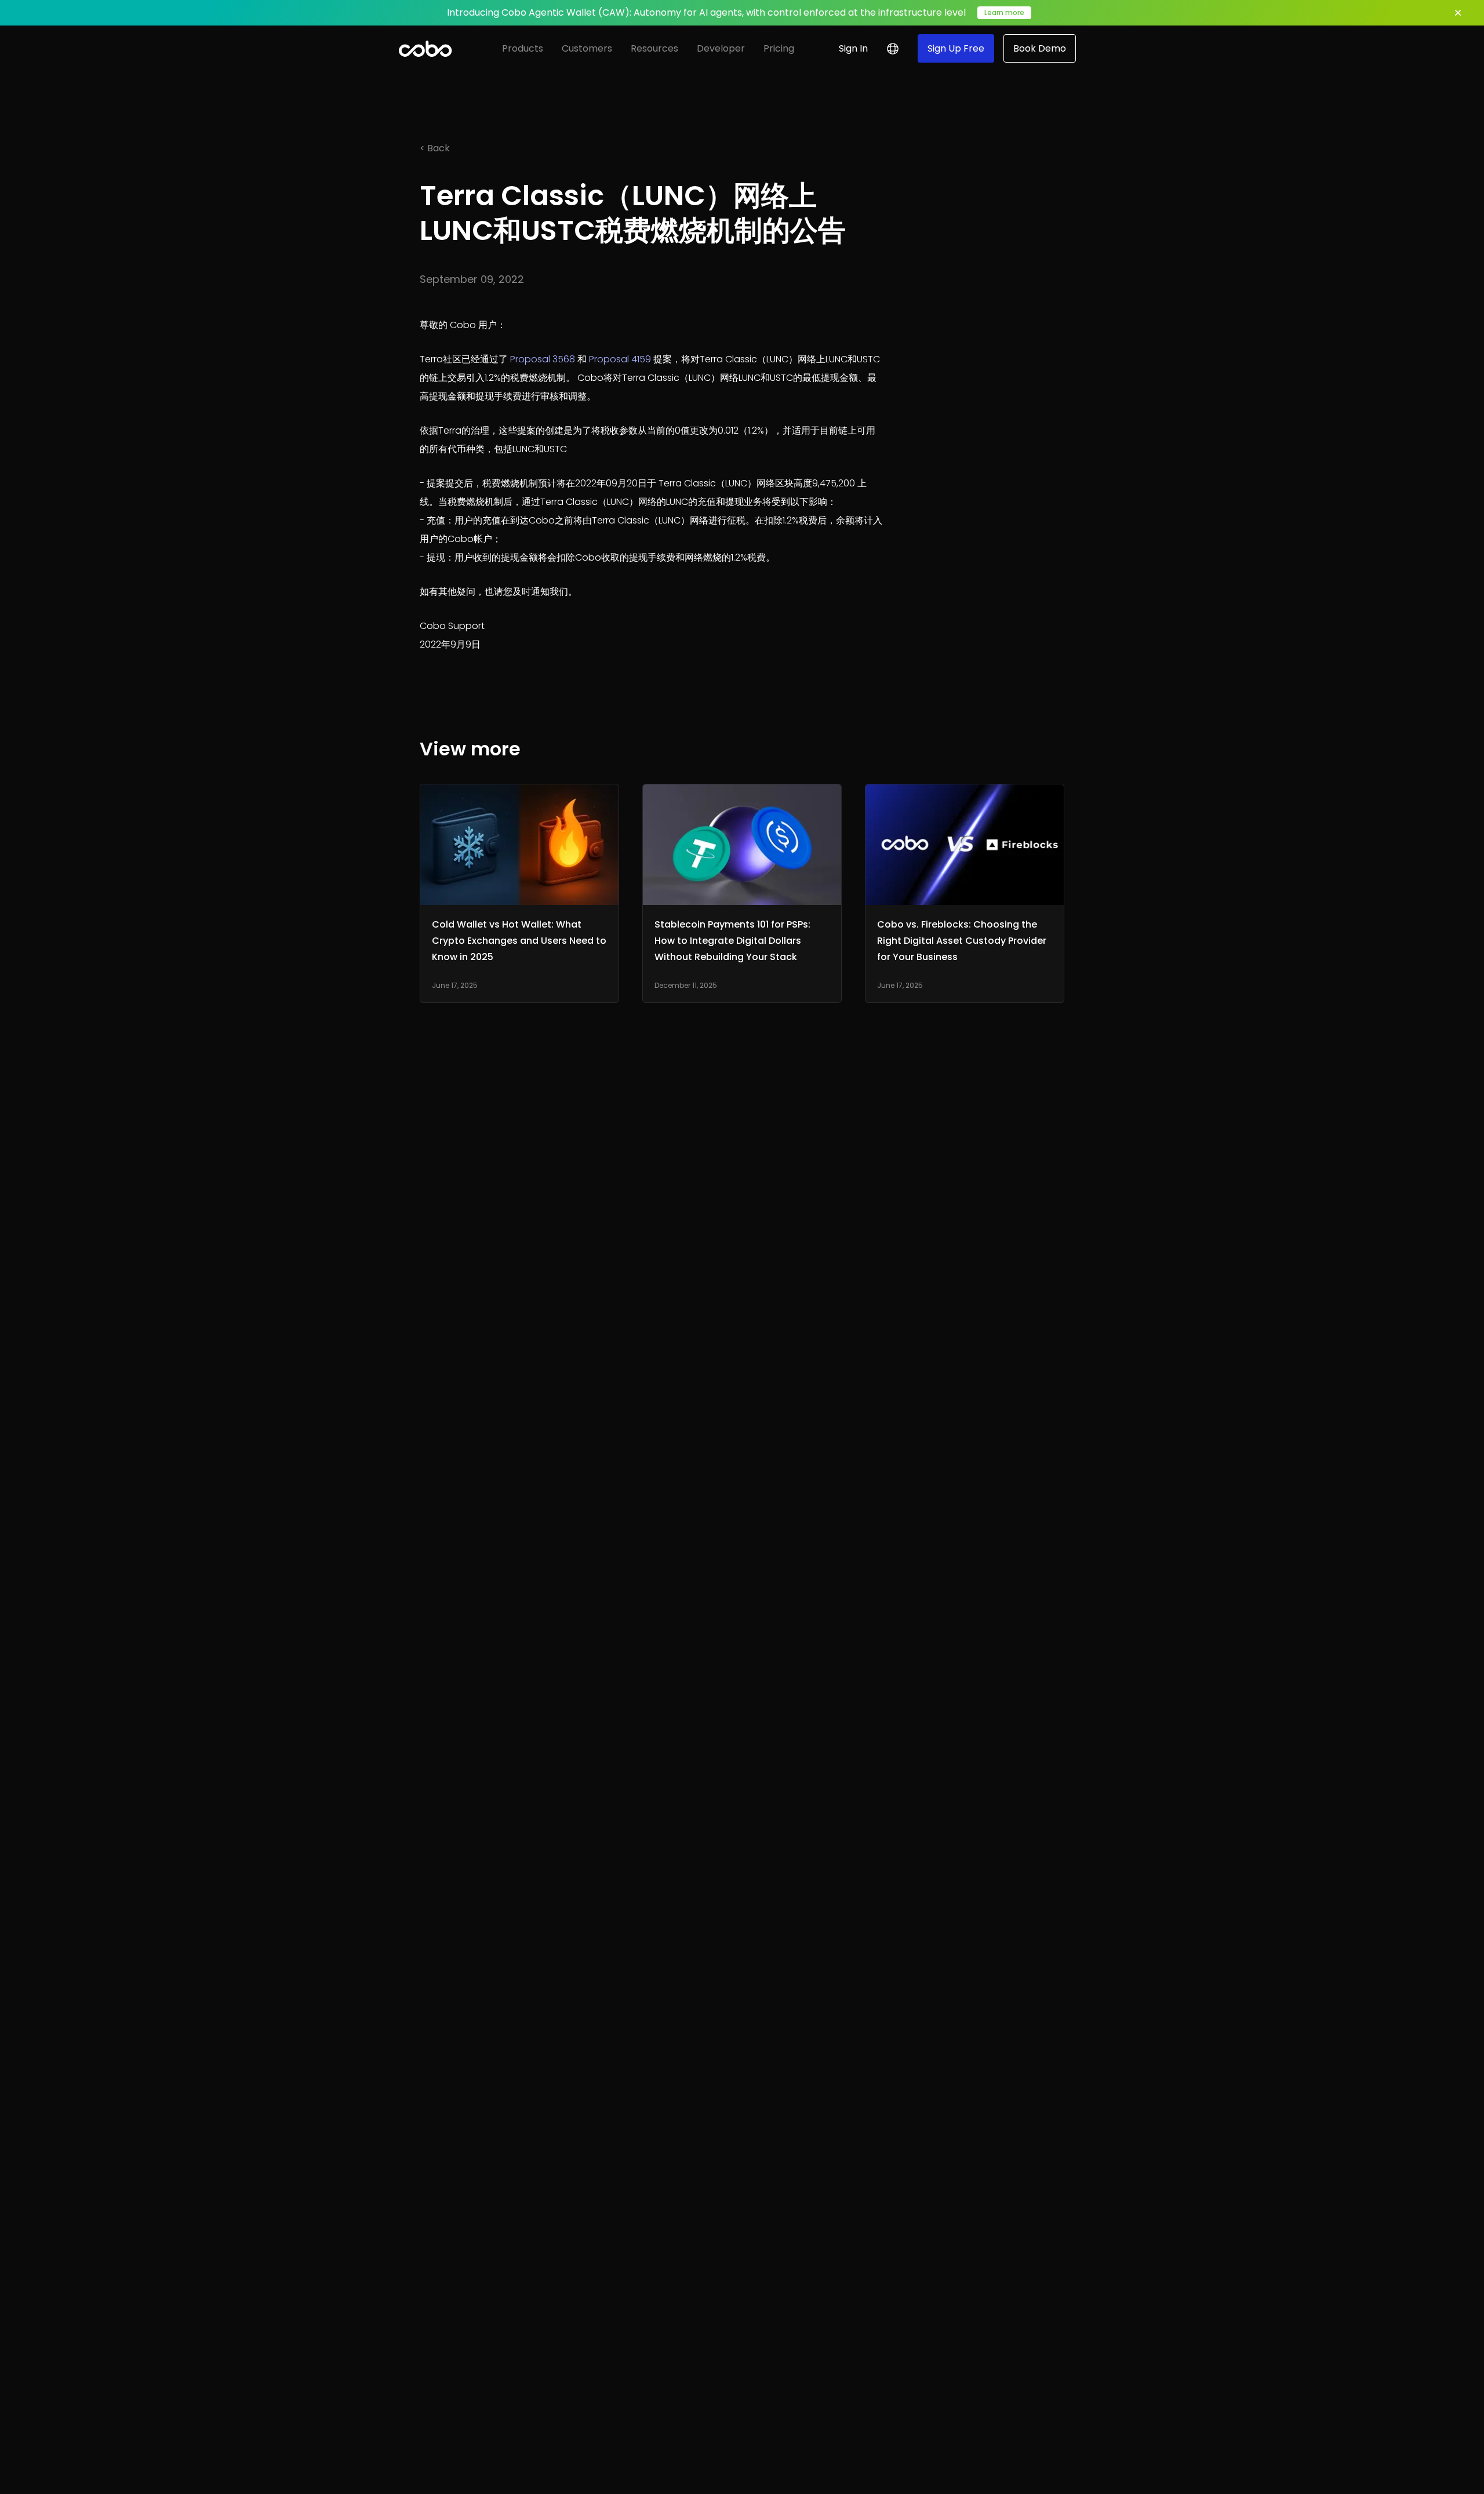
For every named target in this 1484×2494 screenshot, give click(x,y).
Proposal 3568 (543, 359)
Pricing (779, 48)
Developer (721, 48)
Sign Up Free (956, 48)
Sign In (853, 48)
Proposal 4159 (620, 359)
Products (523, 48)
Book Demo (1040, 48)
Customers (587, 48)
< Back (435, 148)
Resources (654, 48)
